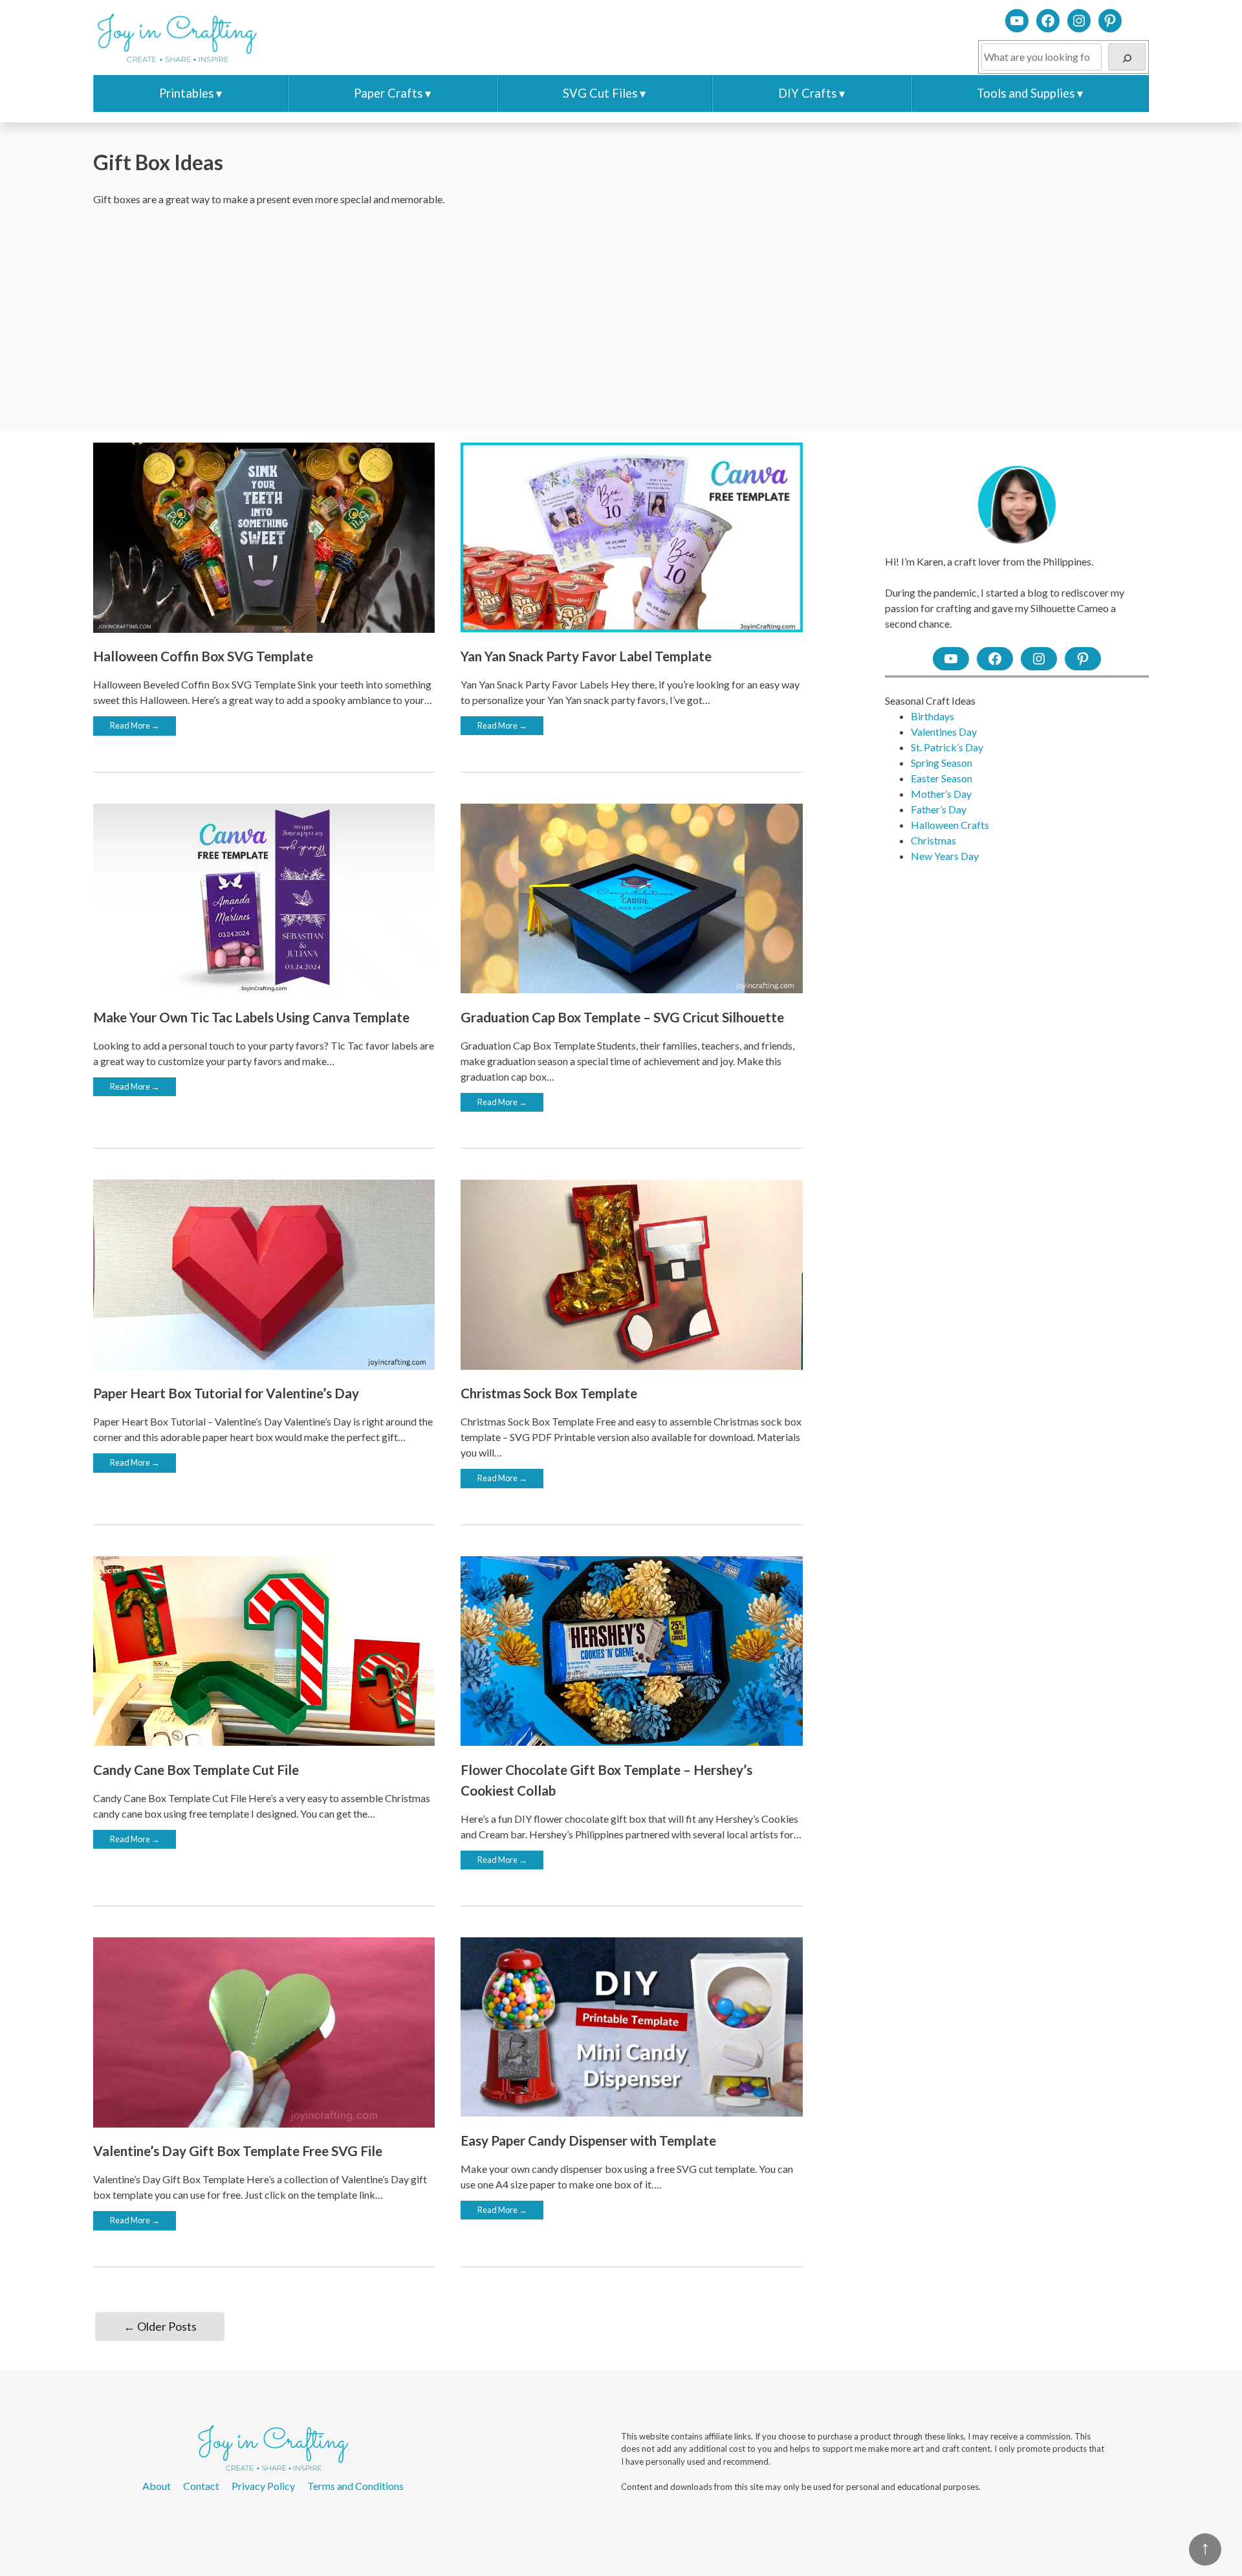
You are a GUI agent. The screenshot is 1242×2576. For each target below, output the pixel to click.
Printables (186, 93)
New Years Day (945, 856)
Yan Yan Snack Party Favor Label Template (586, 656)
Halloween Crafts (950, 825)
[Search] (1127, 57)
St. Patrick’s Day (947, 747)
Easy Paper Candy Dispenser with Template (588, 2140)
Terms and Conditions (355, 2486)
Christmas (933, 840)
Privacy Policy (263, 2486)
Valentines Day (944, 732)
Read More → (135, 725)
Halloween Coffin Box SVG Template (203, 656)
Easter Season (942, 778)
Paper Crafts (388, 93)
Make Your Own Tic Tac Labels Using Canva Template (251, 1017)
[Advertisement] (621, 320)
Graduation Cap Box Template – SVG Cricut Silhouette (622, 1017)
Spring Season (942, 763)
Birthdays (932, 716)
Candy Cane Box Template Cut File (196, 1769)
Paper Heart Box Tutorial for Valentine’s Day (226, 1393)
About (157, 2486)
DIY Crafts (807, 93)
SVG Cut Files (600, 93)
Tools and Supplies (1026, 93)
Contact (201, 2486)
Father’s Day (939, 809)
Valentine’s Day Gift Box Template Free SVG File (238, 2151)
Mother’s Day (941, 794)
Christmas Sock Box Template (549, 1393)
